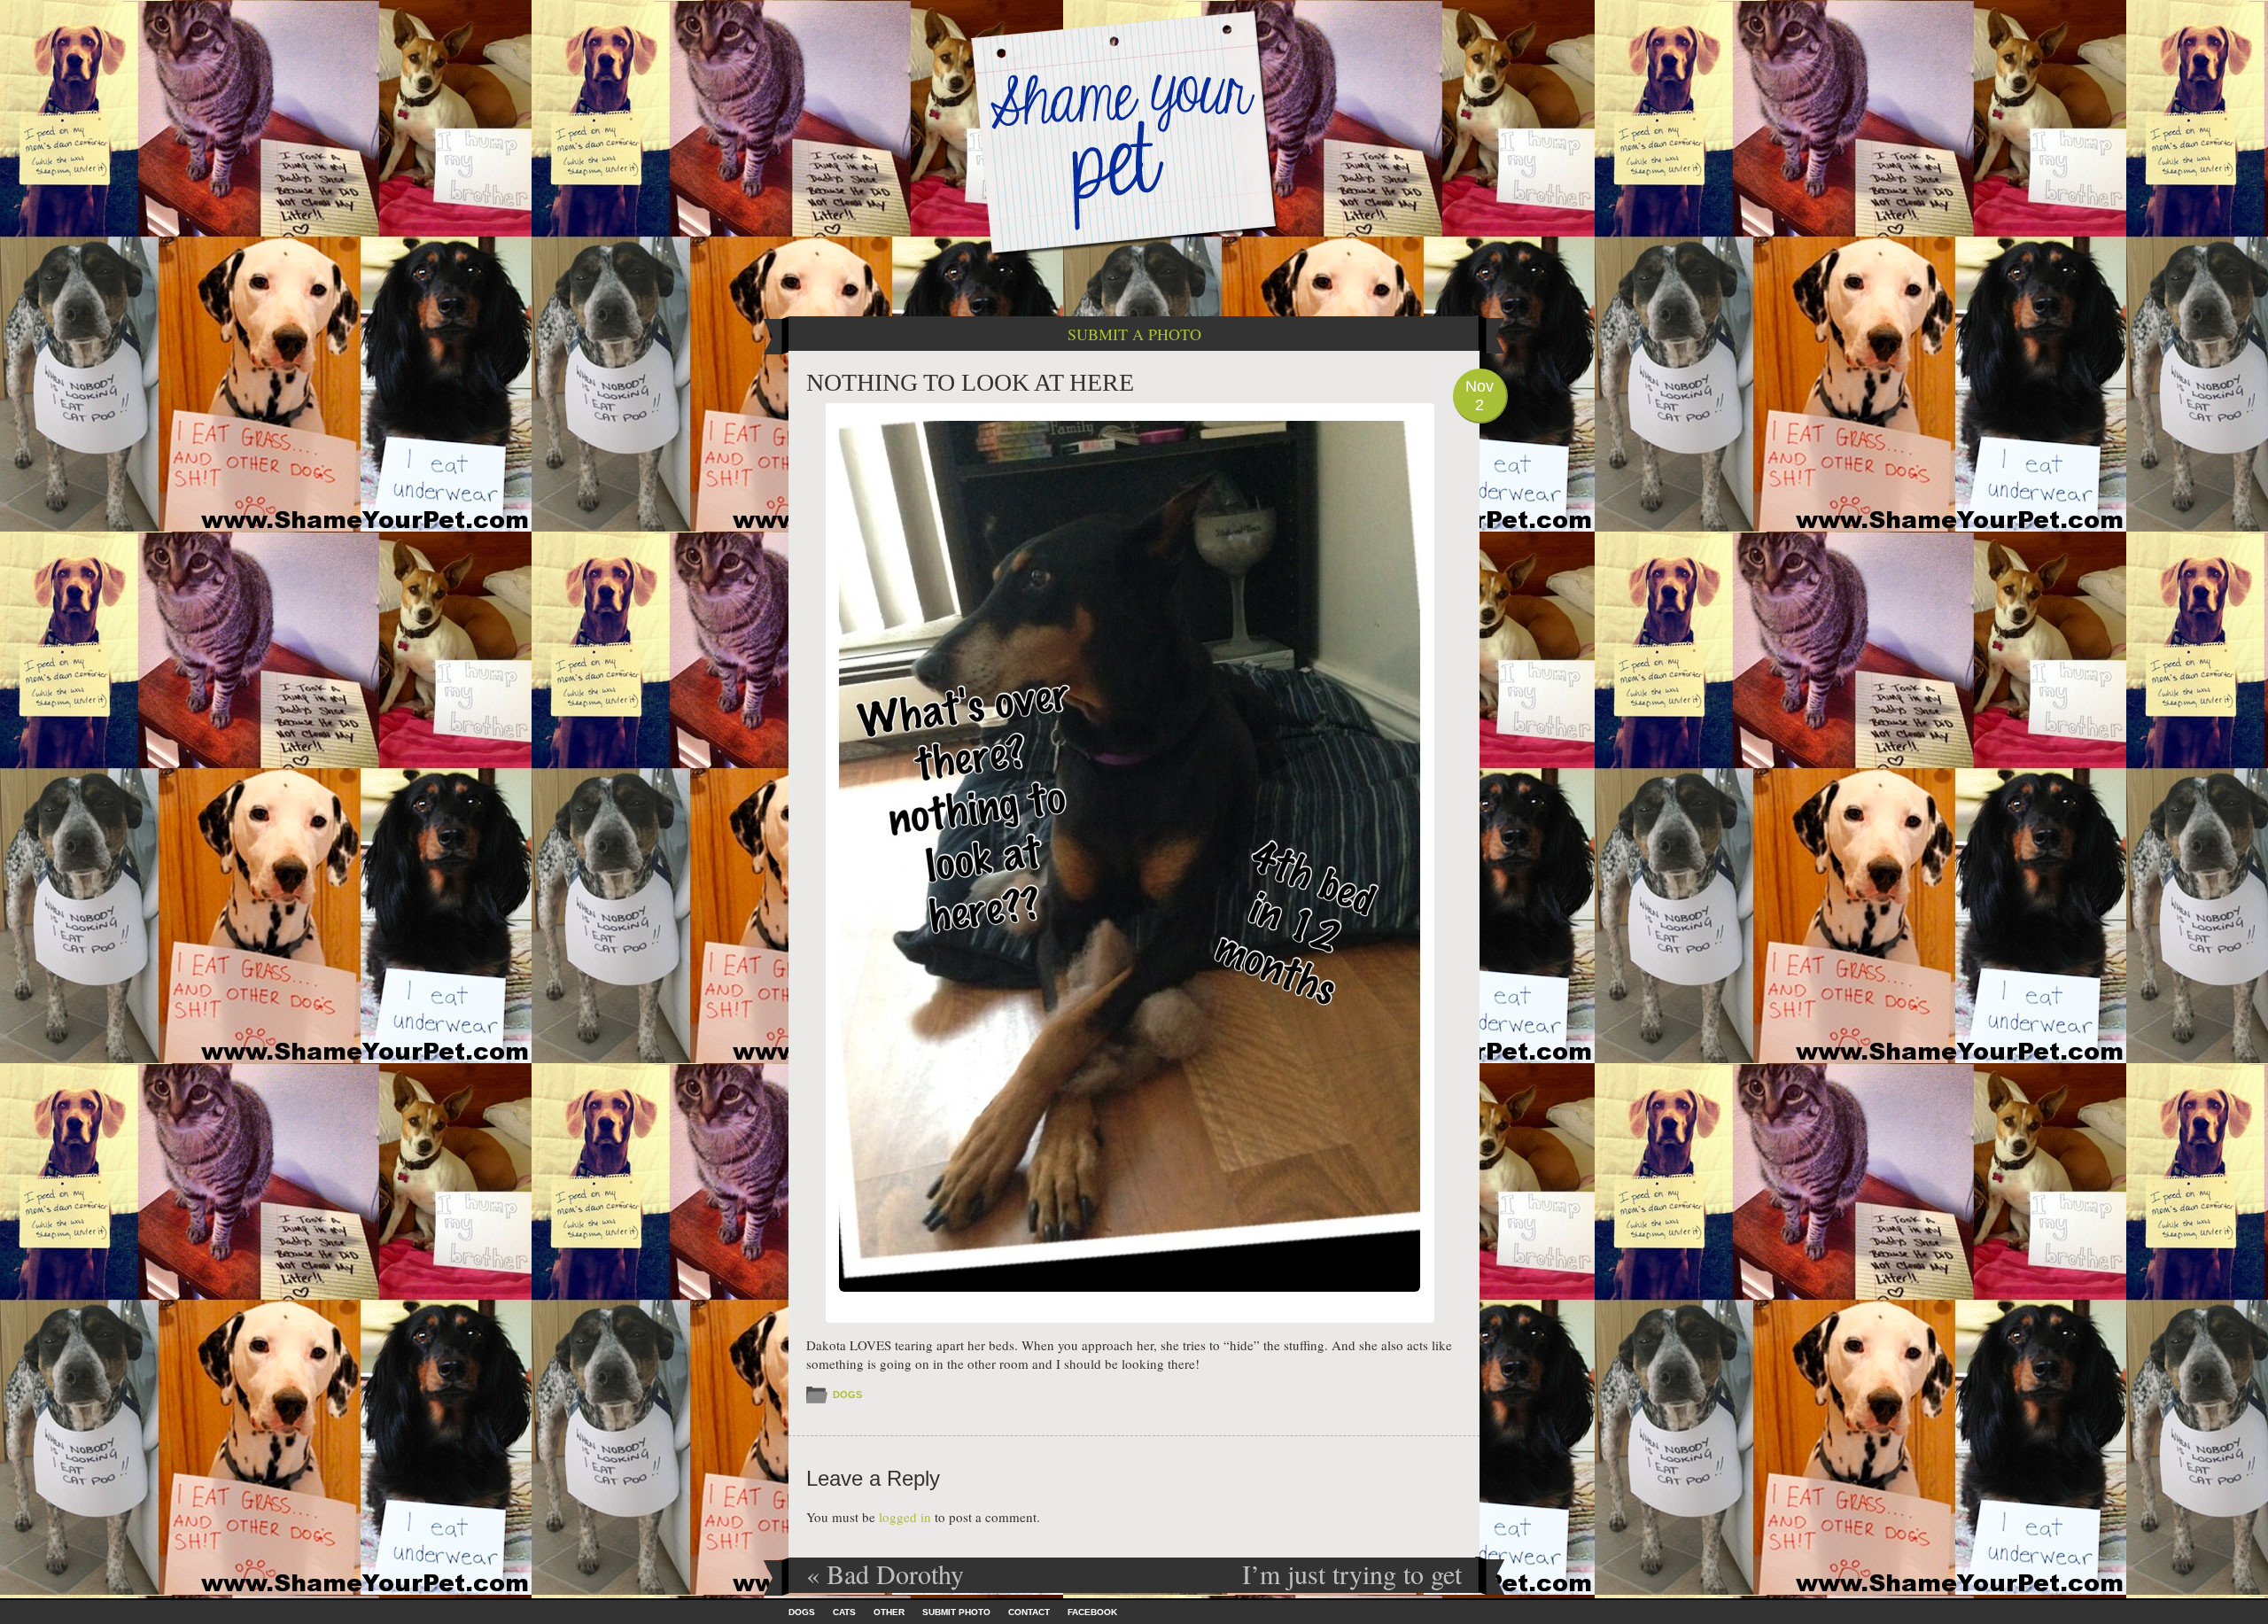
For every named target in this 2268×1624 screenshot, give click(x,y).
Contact (1029, 1612)
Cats (844, 1612)
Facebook (1092, 1612)
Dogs (847, 1395)
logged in (905, 1517)
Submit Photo (956, 1612)
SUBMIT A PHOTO (1134, 334)
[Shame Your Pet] (1134, 132)
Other (889, 1612)
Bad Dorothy (885, 1573)
